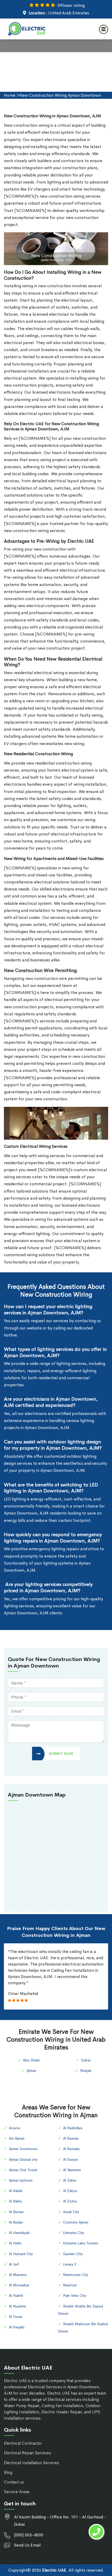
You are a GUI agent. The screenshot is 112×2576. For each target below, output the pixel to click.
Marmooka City (76, 2275)
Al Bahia (15, 2201)
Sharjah (86, 2071)
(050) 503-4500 (29, 2535)
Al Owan (16, 2317)
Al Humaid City (21, 2254)
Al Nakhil (16, 2296)
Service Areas (17, 2492)
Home (10, 95)
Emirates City (74, 2233)
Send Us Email (27, 2545)
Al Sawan (70, 2159)
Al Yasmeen (72, 2170)
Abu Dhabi (31, 2060)
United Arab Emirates (69, 13)
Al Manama (18, 2275)
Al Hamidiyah (19, 2233)
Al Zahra (70, 2180)
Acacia (14, 2128)
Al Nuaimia (17, 2306)
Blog (8, 2472)
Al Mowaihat (19, 2285)
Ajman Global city (23, 2159)
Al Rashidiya (73, 2128)
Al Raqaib (17, 2327)
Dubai (86, 2060)
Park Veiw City (75, 2296)
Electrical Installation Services (32, 2463)
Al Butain (16, 2222)
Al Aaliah (16, 2191)
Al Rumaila (71, 2149)
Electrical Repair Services (27, 2453)
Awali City (71, 2212)
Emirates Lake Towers (80, 2243)
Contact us (14, 2482)
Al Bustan (16, 2212)
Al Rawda (71, 2138)
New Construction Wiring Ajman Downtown (60, 95)
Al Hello (15, 2243)
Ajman (31, 2071)
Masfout (70, 2285)
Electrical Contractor (23, 2443)
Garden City (73, 2254)
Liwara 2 (70, 2264)
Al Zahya (70, 2191)
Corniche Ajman (76, 2222)
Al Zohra (70, 2201)
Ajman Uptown (21, 2180)
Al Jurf (14, 2264)
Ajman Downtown (23, 2149)
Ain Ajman (17, 2138)
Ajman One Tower (23, 2170)
